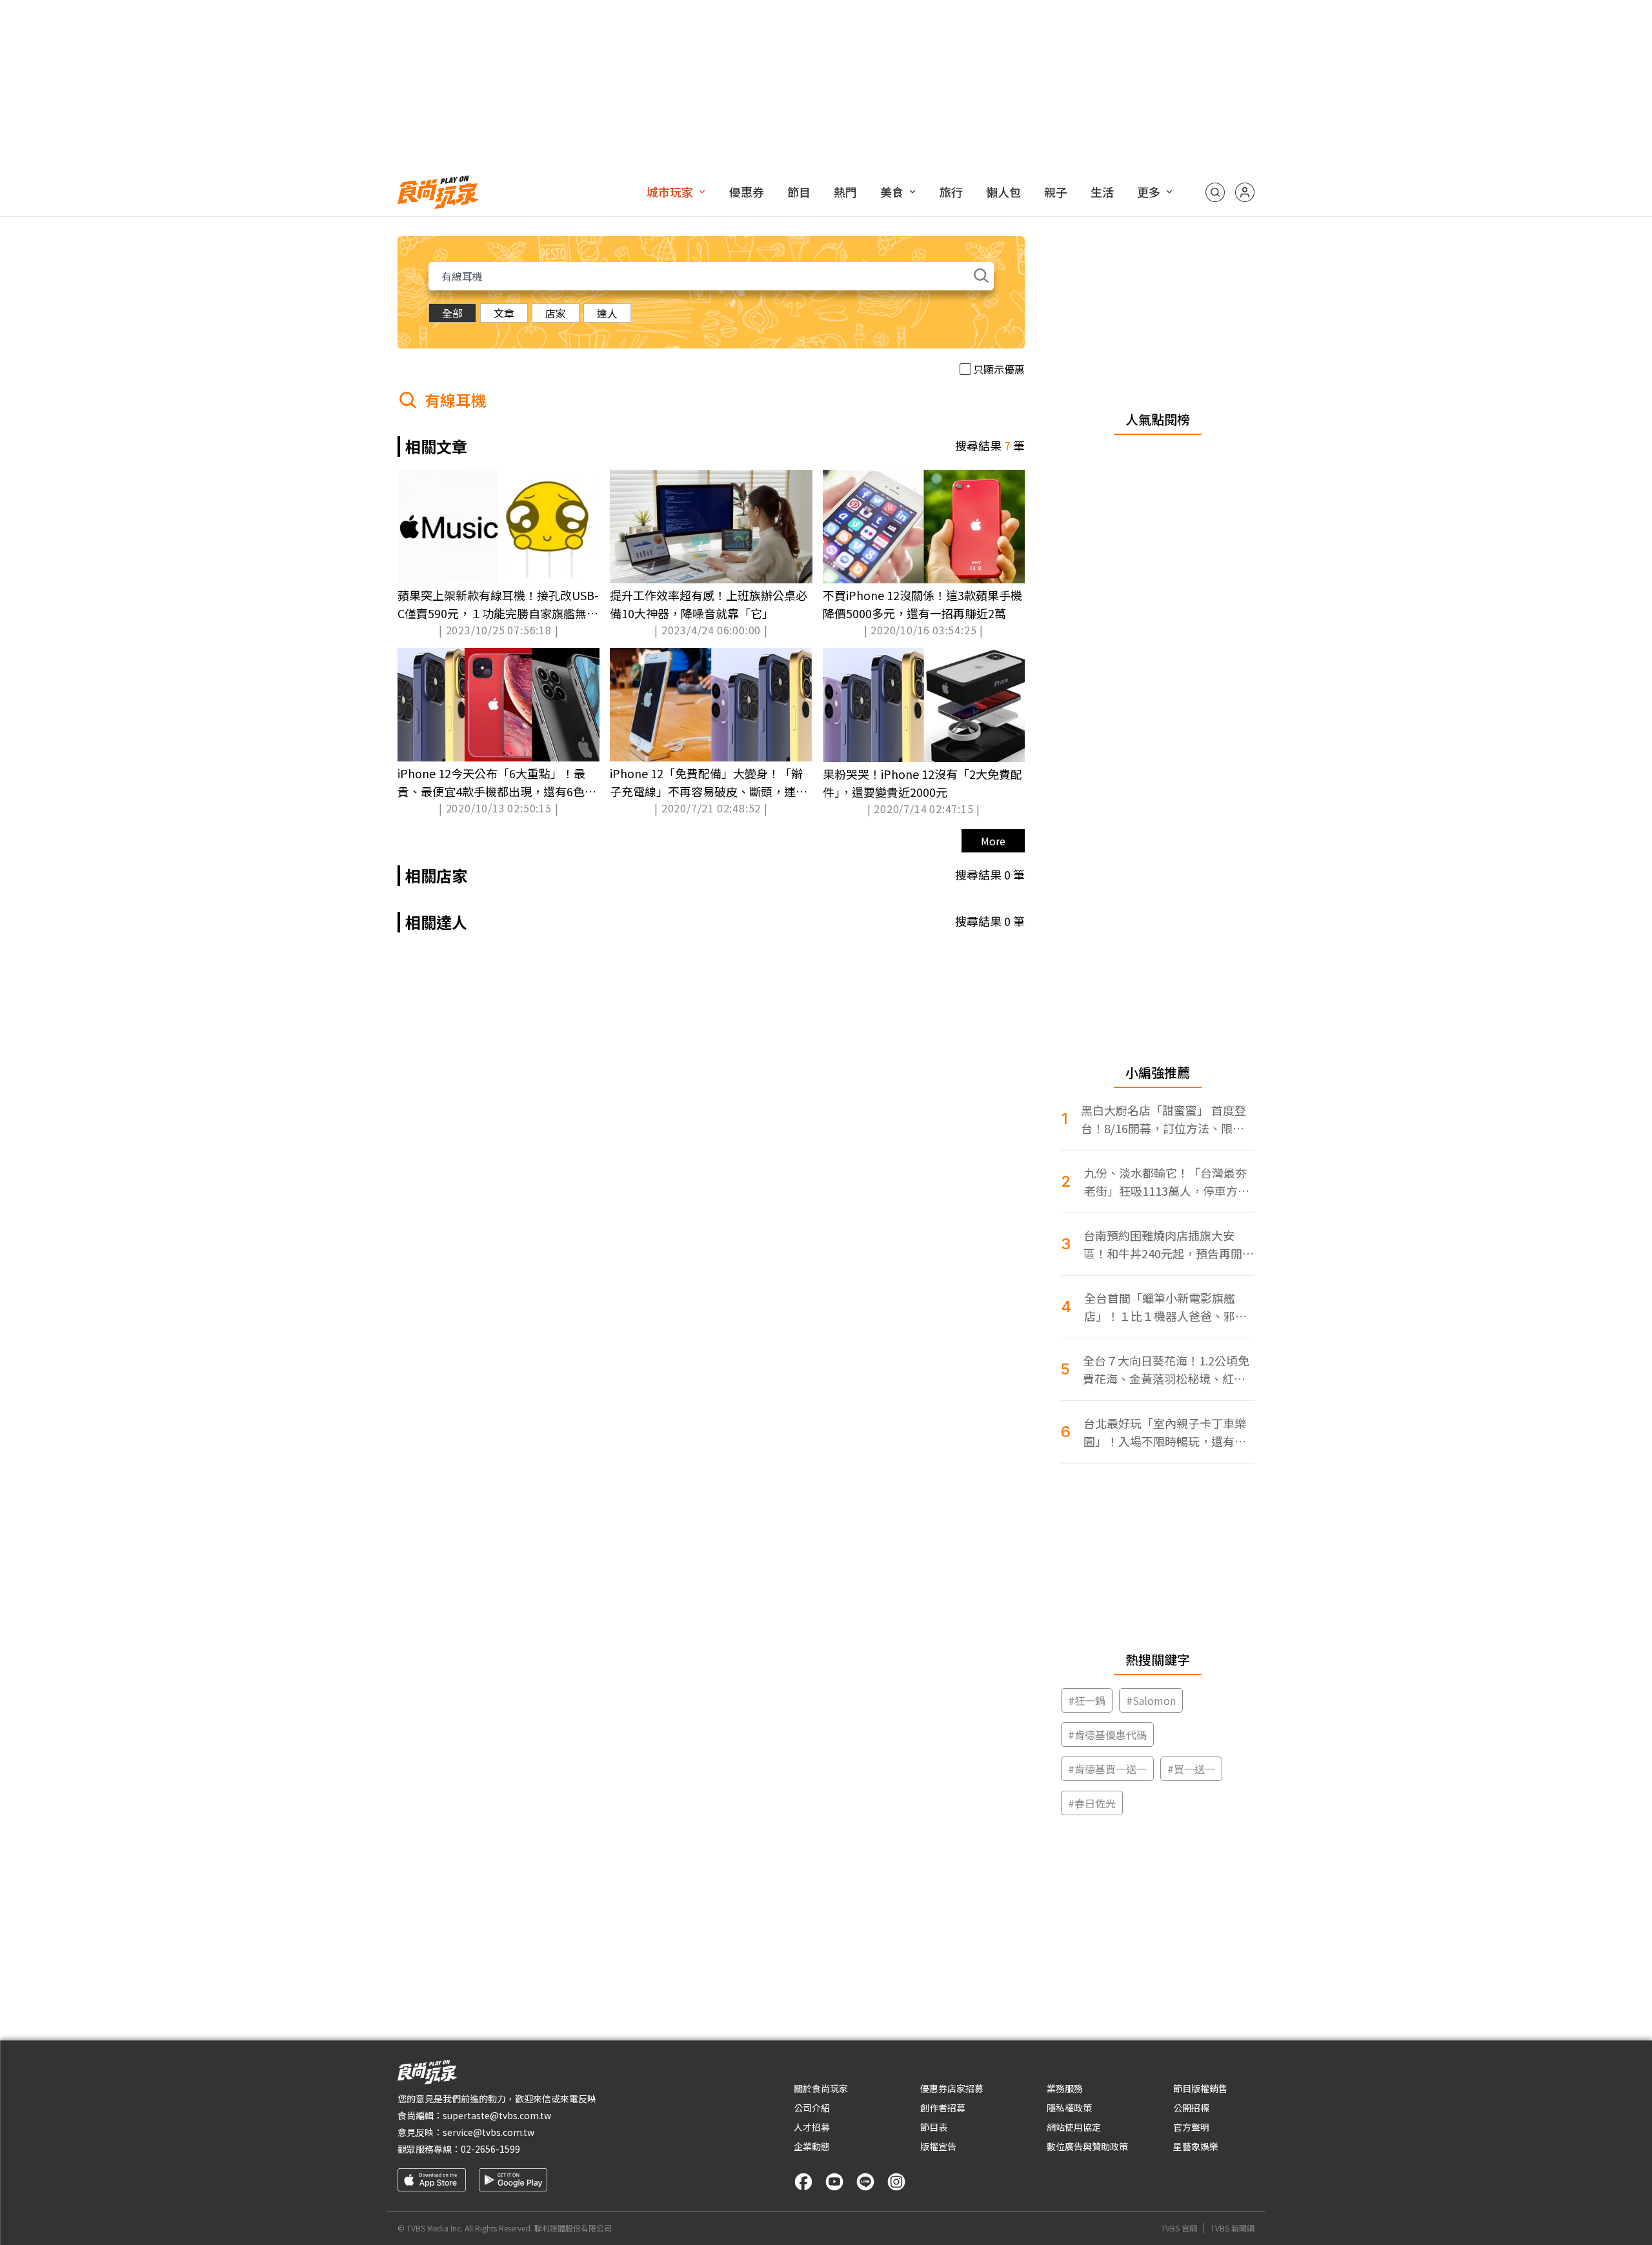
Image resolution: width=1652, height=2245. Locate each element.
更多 (1149, 192)
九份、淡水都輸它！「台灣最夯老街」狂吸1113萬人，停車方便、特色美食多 (1165, 1182)
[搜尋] (1215, 192)
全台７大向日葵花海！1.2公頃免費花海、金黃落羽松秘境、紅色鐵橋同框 (1166, 1370)
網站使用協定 (1074, 2127)
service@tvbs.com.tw (489, 2132)
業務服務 (1065, 2088)
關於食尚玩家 (821, 2088)
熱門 (845, 192)
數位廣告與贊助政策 (1087, 2146)
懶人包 (1003, 192)
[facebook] (803, 2182)
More (993, 841)
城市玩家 (670, 192)
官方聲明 (1191, 2127)
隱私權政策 (1069, 2108)
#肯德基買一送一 (1107, 1769)
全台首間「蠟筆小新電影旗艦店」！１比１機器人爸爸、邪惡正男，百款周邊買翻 (1165, 1307)
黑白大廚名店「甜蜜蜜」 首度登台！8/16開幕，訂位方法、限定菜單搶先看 (1163, 1119)
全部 (452, 313)
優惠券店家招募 (952, 2088)
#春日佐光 (1092, 1803)
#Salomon (1151, 1700)
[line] (865, 2182)
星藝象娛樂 (1196, 2146)
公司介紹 (812, 2108)
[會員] (1245, 192)
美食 (892, 192)
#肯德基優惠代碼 (1107, 1735)
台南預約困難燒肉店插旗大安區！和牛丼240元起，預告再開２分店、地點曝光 (1169, 1244)
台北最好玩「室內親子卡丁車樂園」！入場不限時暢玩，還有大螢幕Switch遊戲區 (1165, 1432)
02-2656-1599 (490, 2149)
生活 (1102, 192)
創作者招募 (943, 2108)
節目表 (934, 2127)
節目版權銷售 (1200, 2088)
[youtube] (834, 2182)
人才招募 (812, 2127)
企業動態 (812, 2146)
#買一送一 (1191, 1769)
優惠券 (747, 192)
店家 (556, 313)
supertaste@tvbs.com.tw (497, 2115)
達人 (607, 313)
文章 (504, 313)
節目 (799, 192)
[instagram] (896, 2182)
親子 (1056, 192)
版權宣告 (938, 2146)
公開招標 (1191, 2108)
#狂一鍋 (1087, 1700)
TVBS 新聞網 (1233, 2228)
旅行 (951, 192)
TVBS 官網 (1179, 2228)
